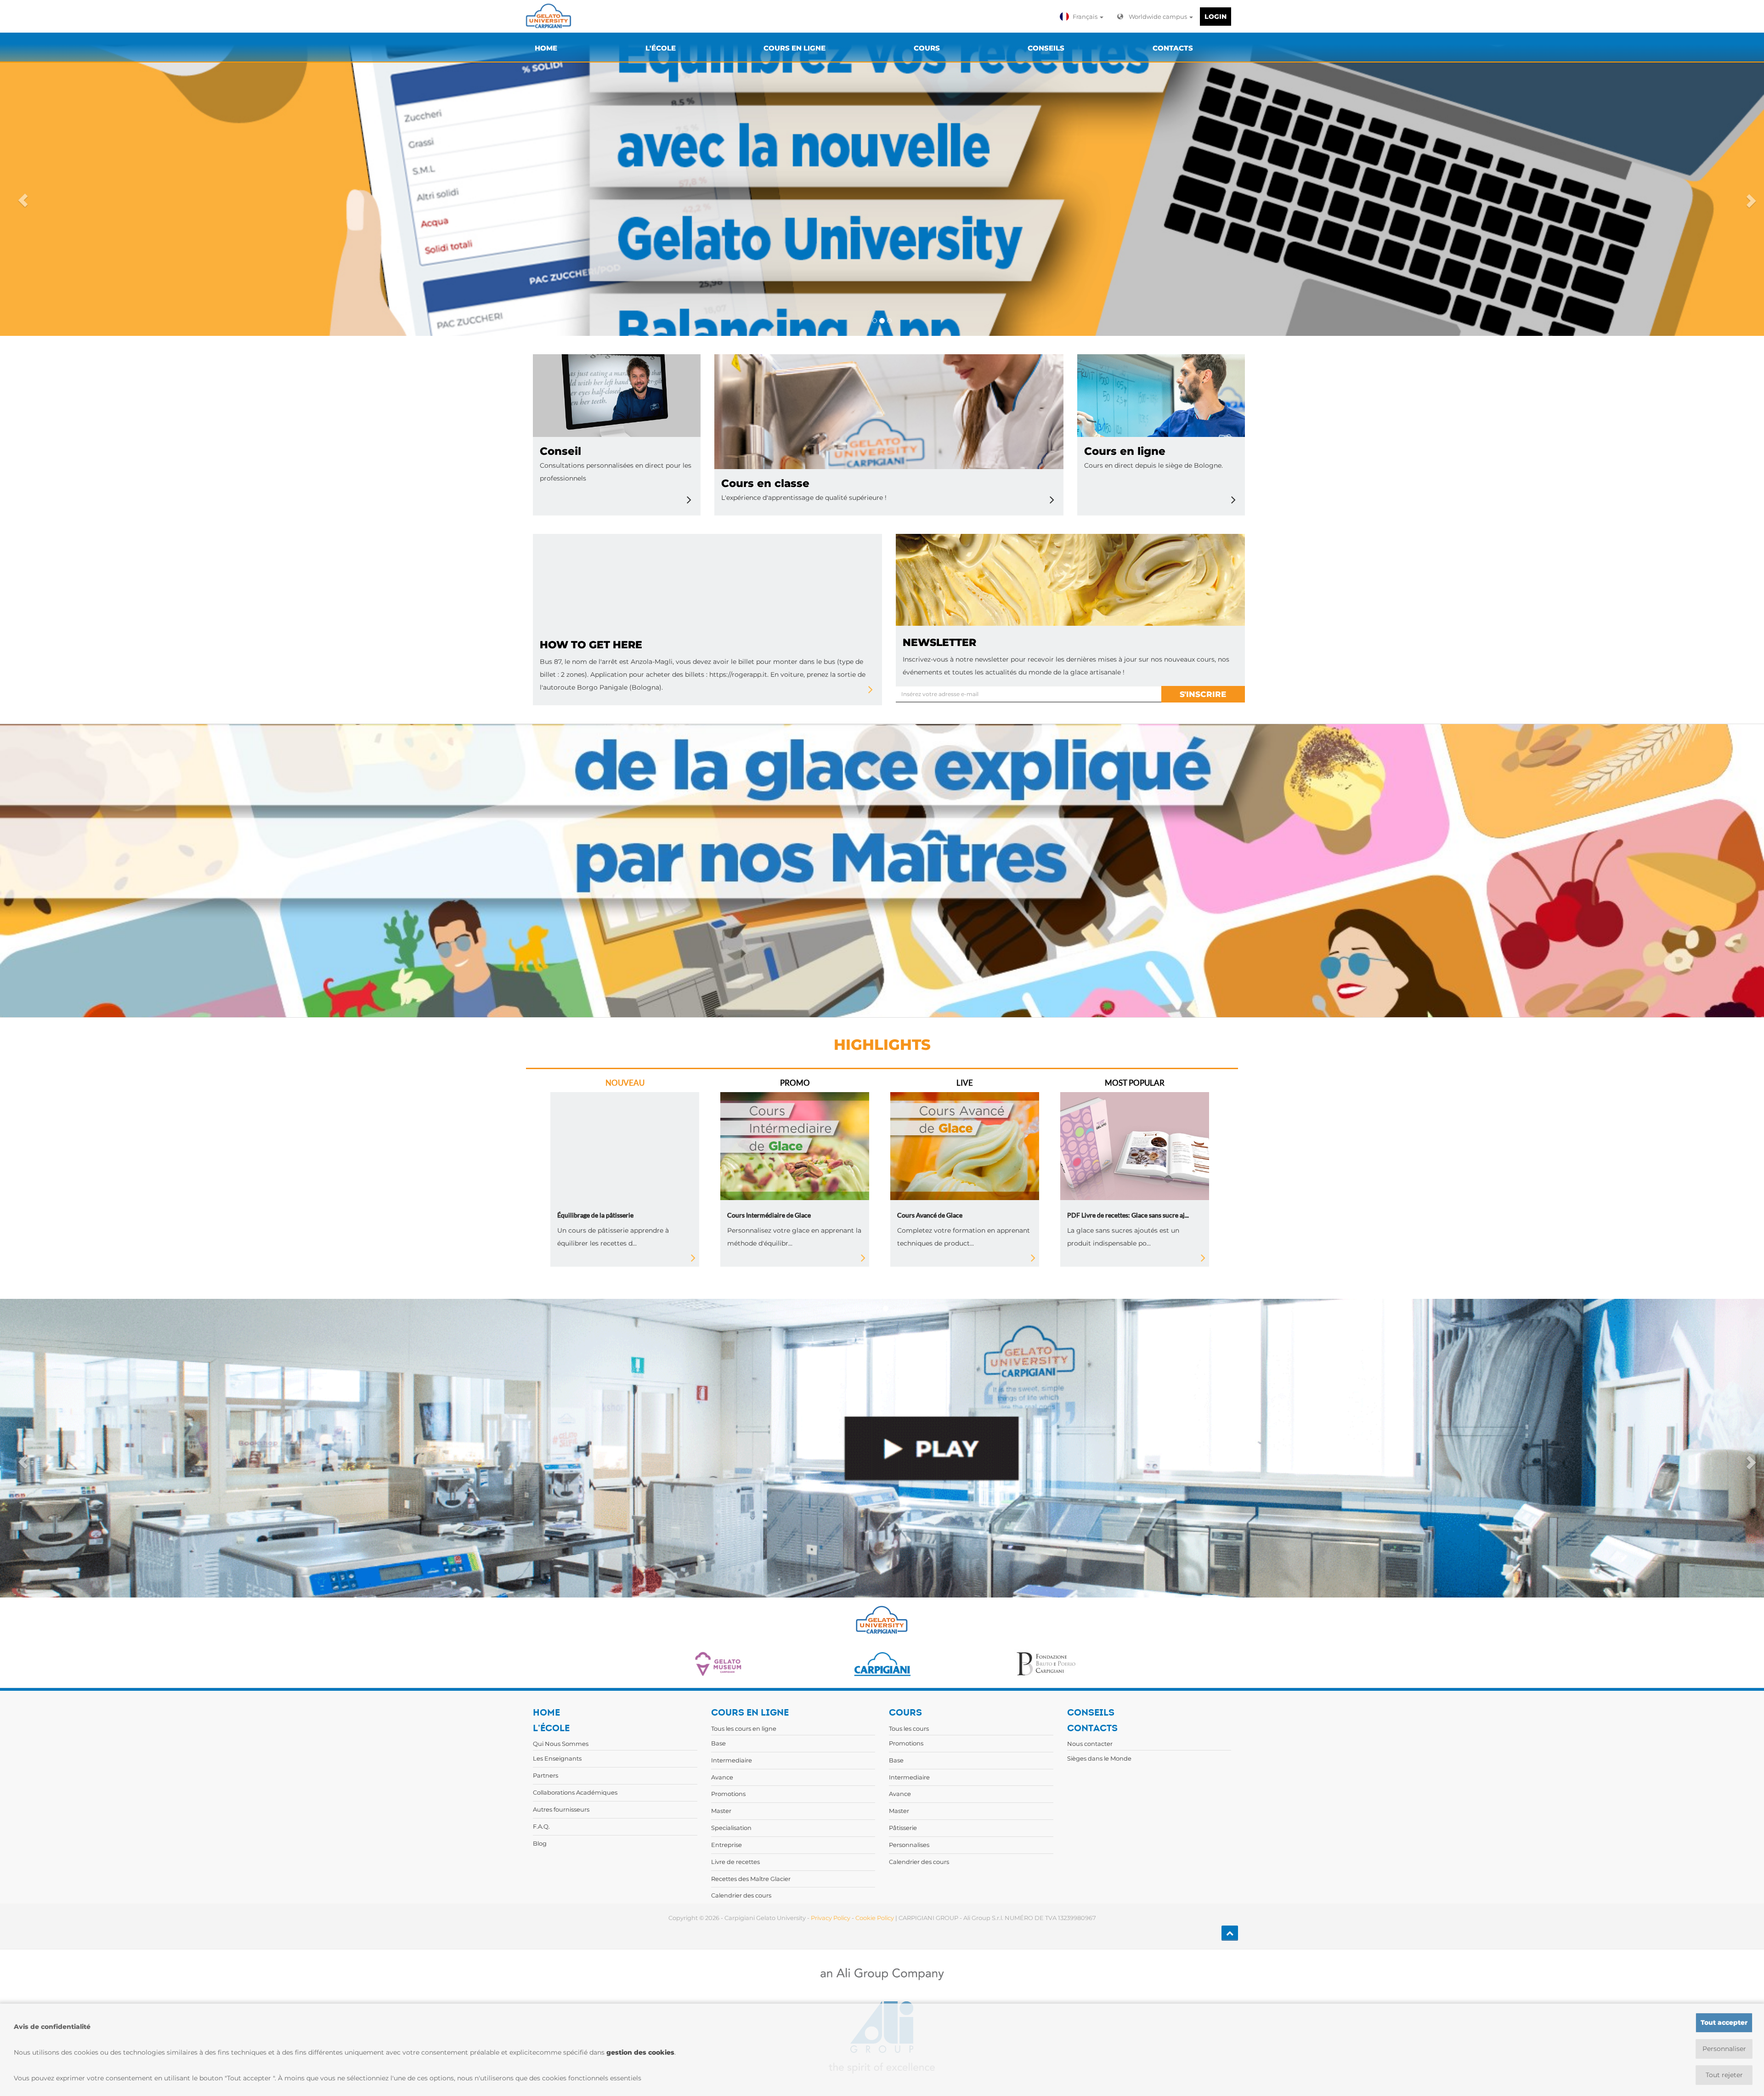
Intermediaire (732, 1760)
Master (721, 1811)
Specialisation (731, 1828)
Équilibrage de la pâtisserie (595, 1215)
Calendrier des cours (741, 1895)
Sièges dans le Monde (1099, 1758)
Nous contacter (1090, 1744)
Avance (722, 1777)
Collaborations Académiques (575, 1792)
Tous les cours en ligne (744, 1728)
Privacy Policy (831, 1918)
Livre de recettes (735, 1862)
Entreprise (727, 1845)
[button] (1083, 17)
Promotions (728, 1794)
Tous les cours (909, 1728)
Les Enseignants (557, 1758)
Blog (540, 1843)
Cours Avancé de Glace (930, 1215)
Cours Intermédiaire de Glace (769, 1215)
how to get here (591, 645)
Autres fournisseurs (561, 1809)
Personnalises (909, 1845)
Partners (546, 1775)
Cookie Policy (875, 1918)
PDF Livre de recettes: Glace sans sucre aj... (1128, 1215)
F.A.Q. (541, 1826)
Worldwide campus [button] (1159, 17)
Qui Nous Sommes (561, 1744)
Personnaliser (1724, 2049)
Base (718, 1743)
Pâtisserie (903, 1828)
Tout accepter (1724, 2022)
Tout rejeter (1724, 2075)
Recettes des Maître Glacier (751, 1879)
